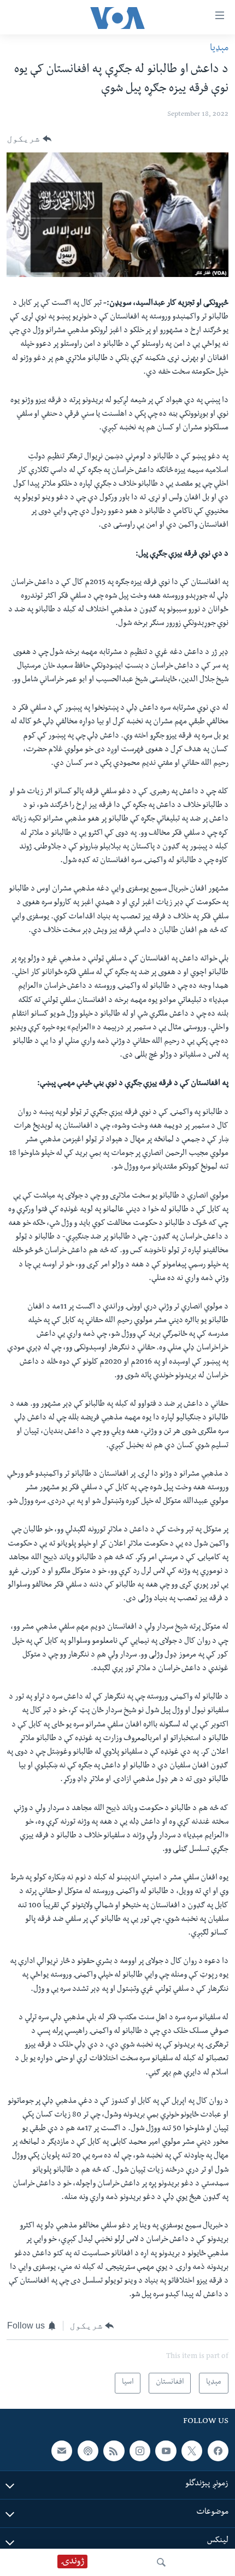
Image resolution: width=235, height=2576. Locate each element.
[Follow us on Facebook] (218, 2451)
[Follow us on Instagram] (140, 2451)
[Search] (161, 2562)
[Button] (29, 139)
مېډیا (219, 49)
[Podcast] (88, 2451)
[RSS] (114, 2451)
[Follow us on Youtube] (166, 2451)
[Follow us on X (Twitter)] (192, 2451)
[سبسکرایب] (62, 2451)
